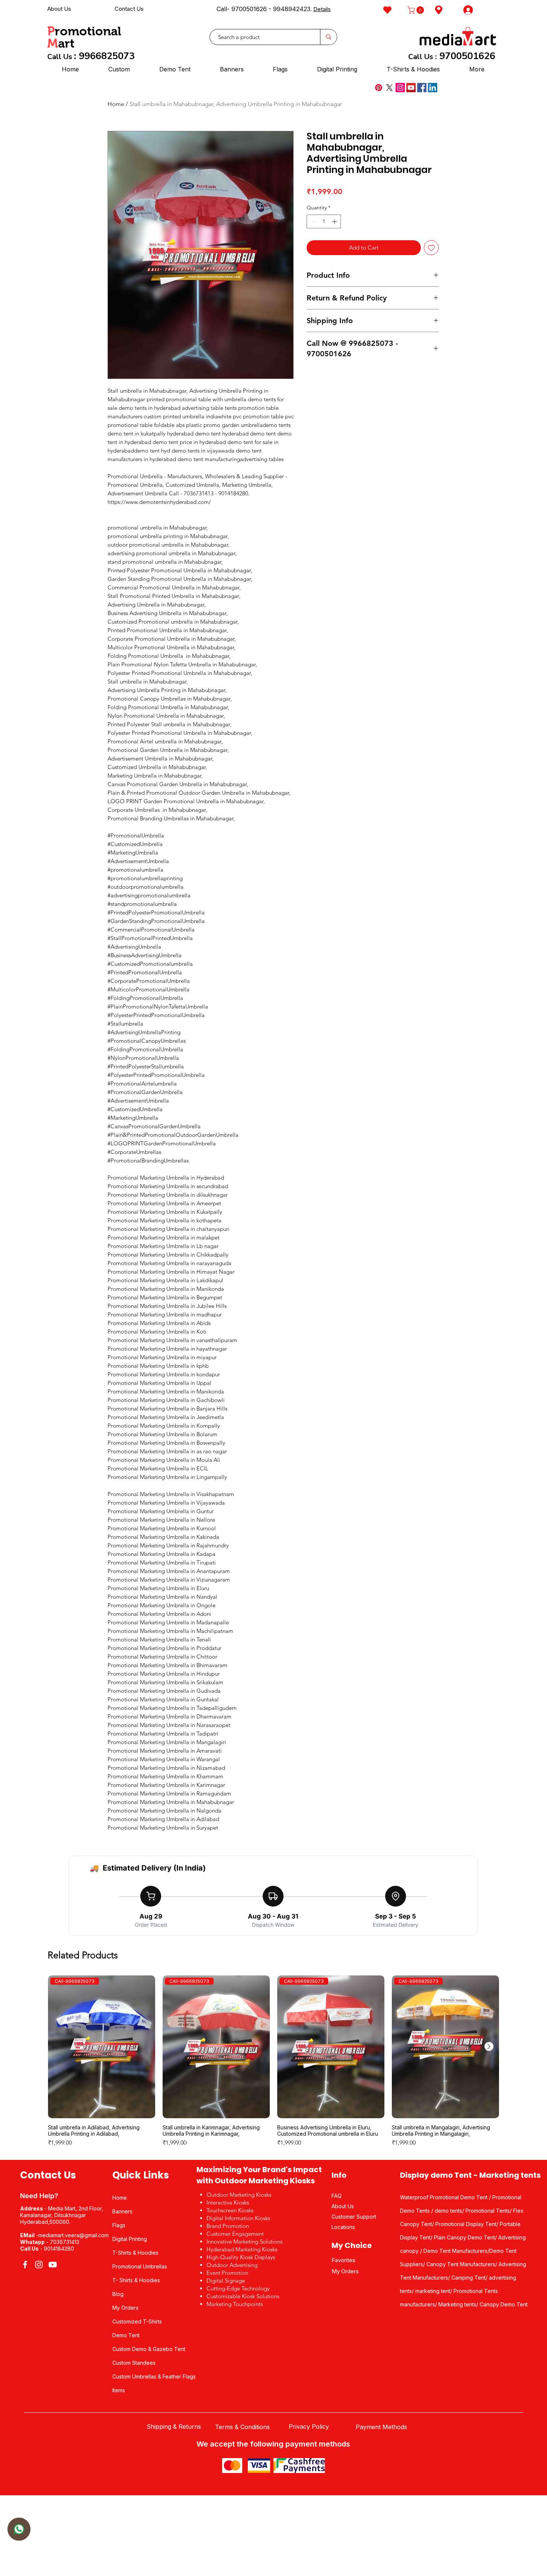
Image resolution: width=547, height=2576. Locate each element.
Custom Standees (134, 2363)
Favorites (343, 2260)
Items (119, 2390)
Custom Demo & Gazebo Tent (149, 2349)
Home (116, 104)
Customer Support (354, 2217)
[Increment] (335, 221)
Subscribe (309, 10)
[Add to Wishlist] (431, 248)
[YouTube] (411, 88)
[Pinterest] (379, 88)
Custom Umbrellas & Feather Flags (154, 2376)
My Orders (125, 2308)
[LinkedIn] (433, 88)
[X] (389, 88)
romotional (88, 31)
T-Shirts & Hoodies (135, 2253)
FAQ (337, 2196)
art (66, 43)
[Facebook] (422, 88)
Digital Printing (130, 2239)
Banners (122, 2211)
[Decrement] (312, 221)
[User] (19, 2529)
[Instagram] (400, 88)
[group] (273, 2064)
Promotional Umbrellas (140, 2266)
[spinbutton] (324, 221)
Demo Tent (126, 2335)
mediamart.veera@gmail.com (73, 2235)
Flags (119, 2225)
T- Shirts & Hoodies (136, 2280)
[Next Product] (489, 2046)
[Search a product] (328, 37)
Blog (118, 2294)
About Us (59, 9)
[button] (417, 10)
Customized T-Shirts (137, 2321)
